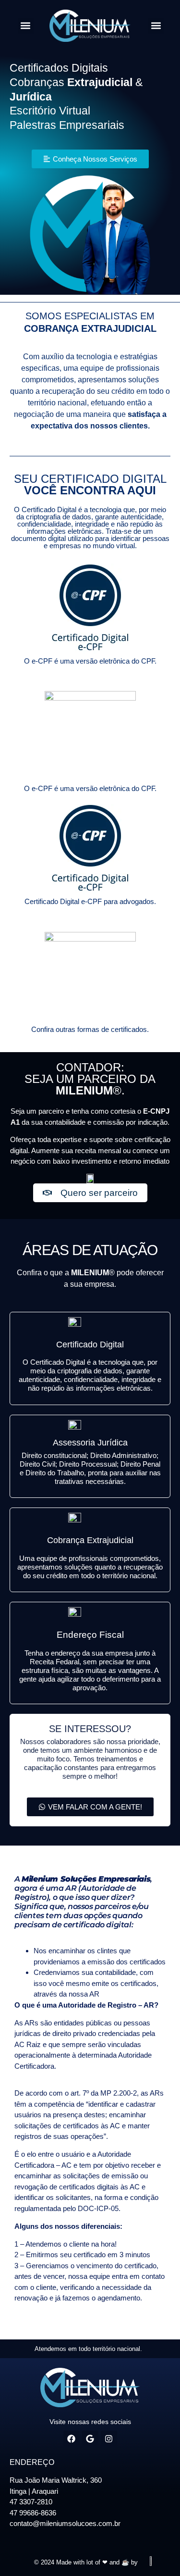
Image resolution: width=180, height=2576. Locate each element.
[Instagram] (109, 2439)
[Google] (90, 2439)
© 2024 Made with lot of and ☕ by (86, 2562)
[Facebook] (72, 2439)
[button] (26, 26)
